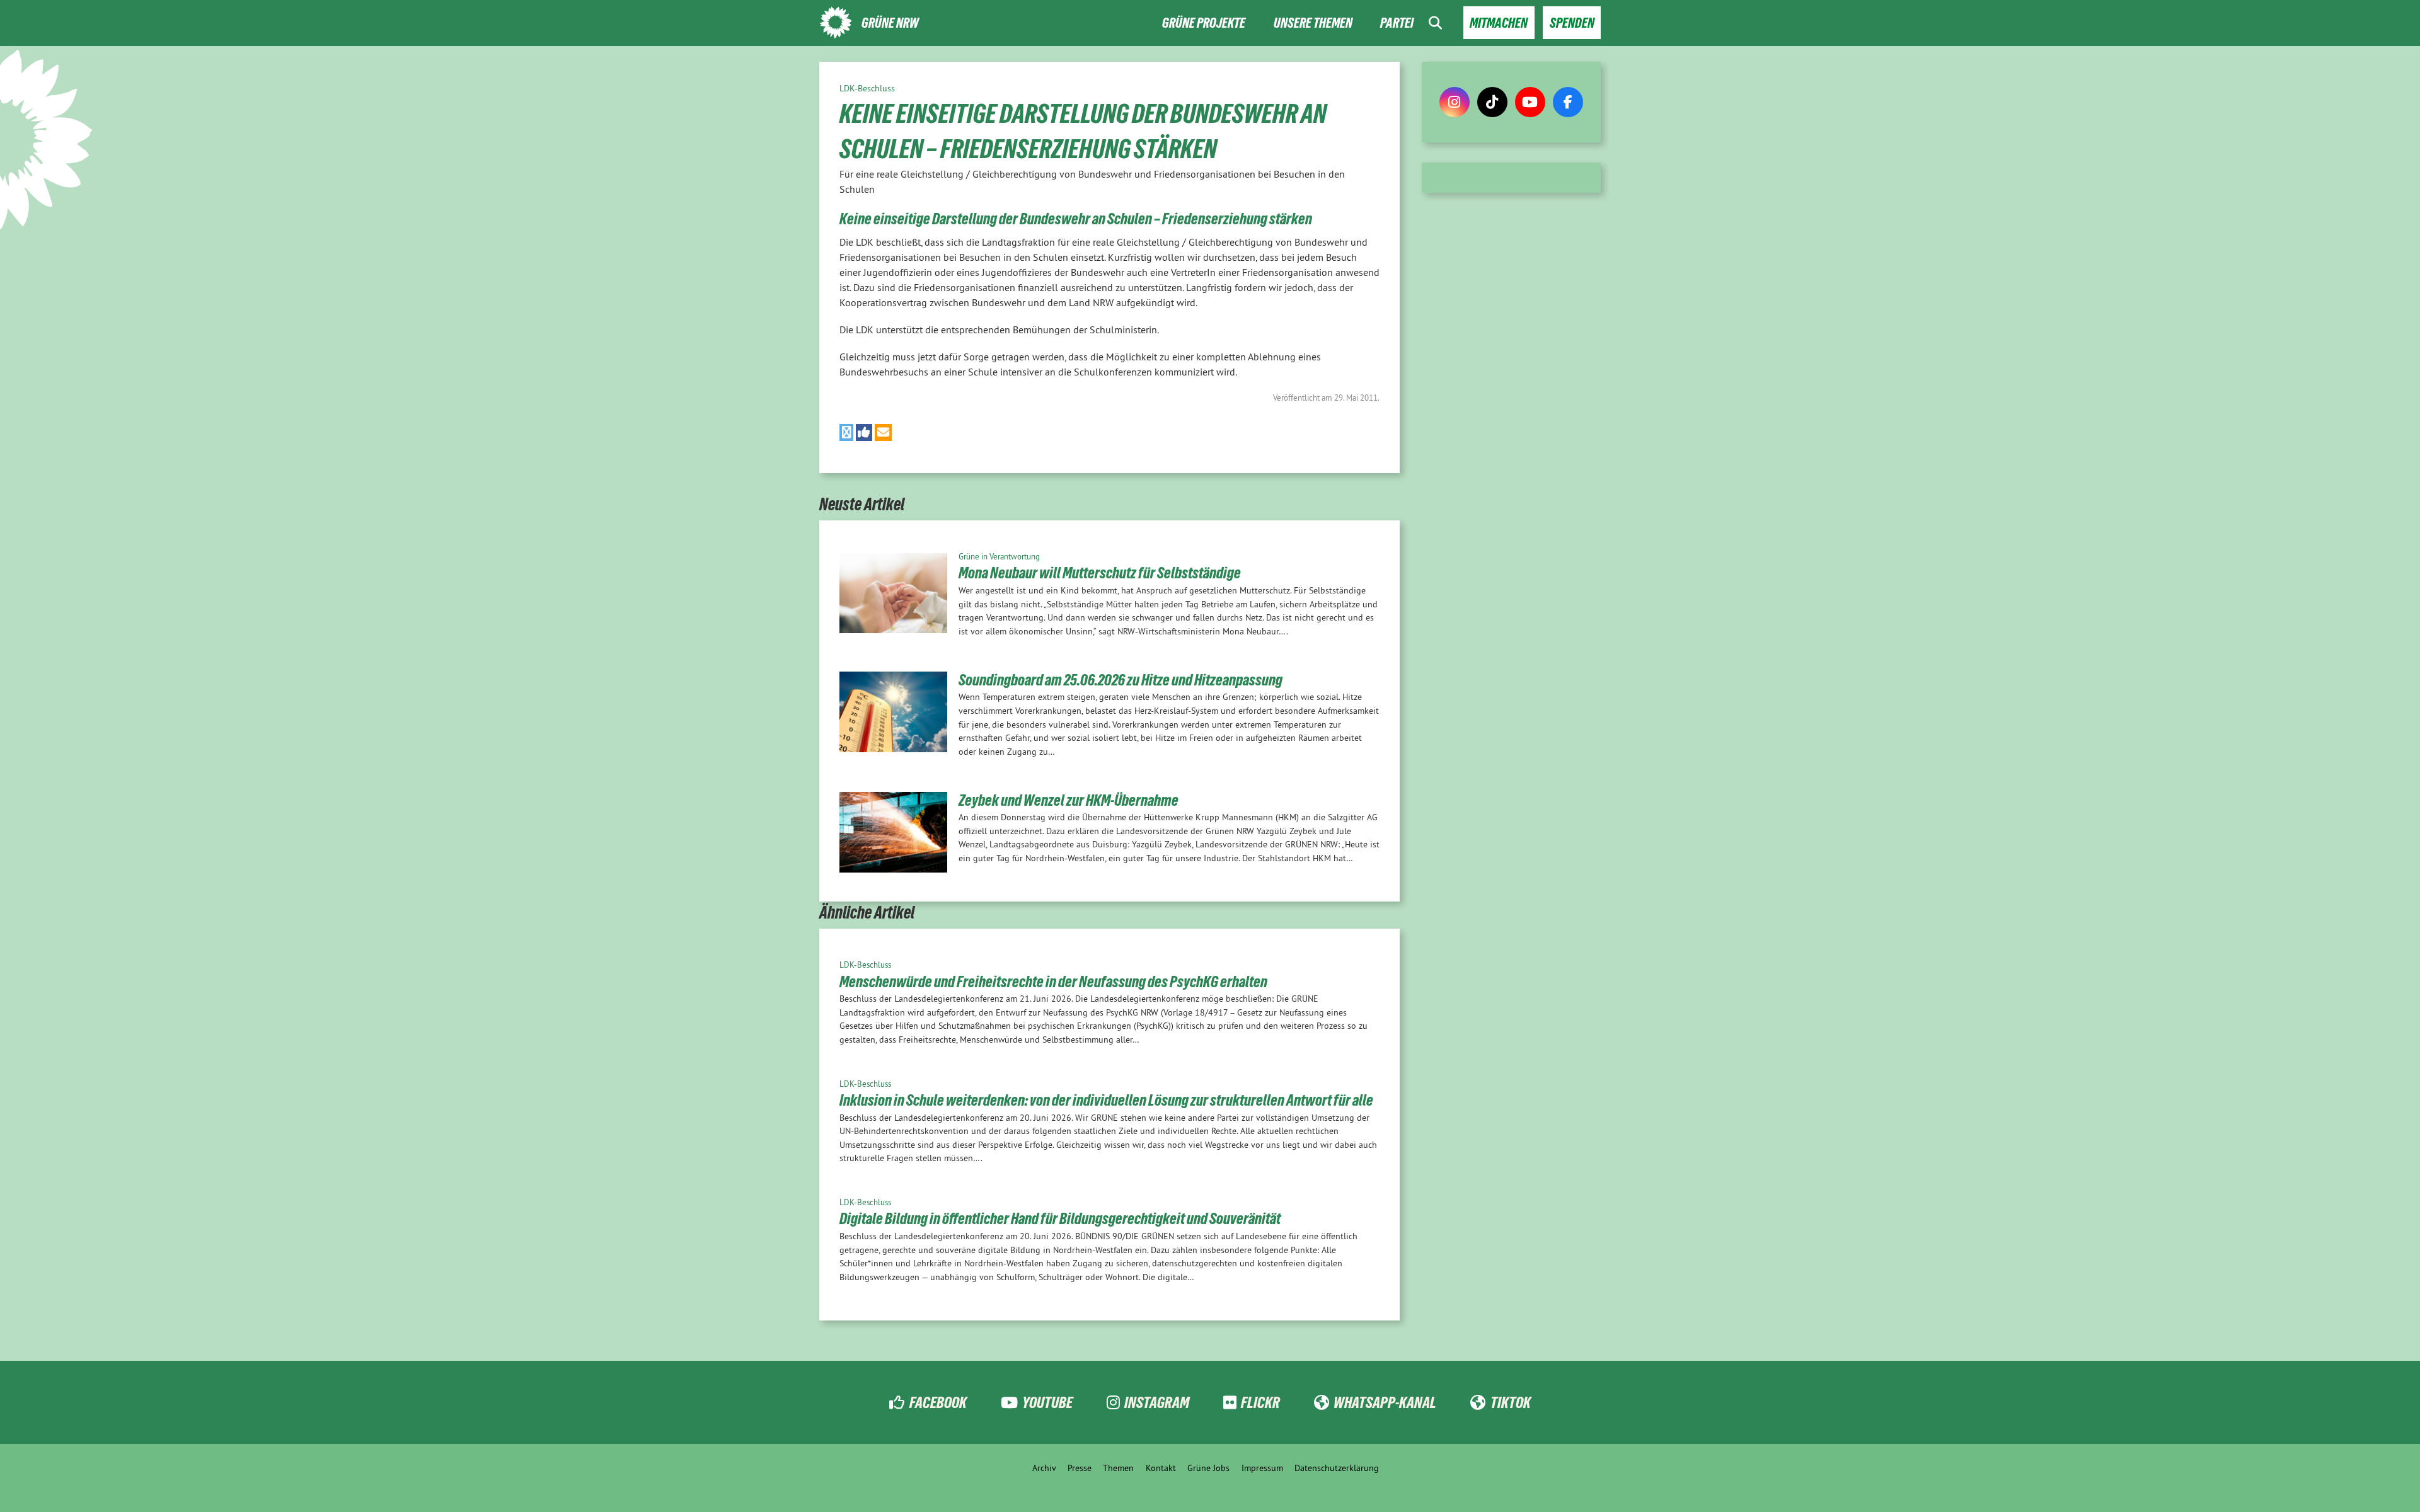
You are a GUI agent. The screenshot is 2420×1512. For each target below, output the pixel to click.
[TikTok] (1492, 102)
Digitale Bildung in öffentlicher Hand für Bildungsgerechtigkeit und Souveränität (1060, 1218)
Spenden (1572, 23)
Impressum (1262, 1468)
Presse (1080, 1468)
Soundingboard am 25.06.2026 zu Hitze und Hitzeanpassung (1121, 680)
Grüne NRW (890, 23)
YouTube (1047, 1402)
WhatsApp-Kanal (1385, 1402)
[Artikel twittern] (846, 432)
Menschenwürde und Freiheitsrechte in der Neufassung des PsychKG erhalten (1053, 982)
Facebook (938, 1402)
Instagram (1157, 1402)
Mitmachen (1499, 23)
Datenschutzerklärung (1337, 1468)
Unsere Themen (1313, 23)
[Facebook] (1568, 102)
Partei (1397, 23)
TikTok (1510, 1402)
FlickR (1260, 1402)
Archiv (1044, 1468)
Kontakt (1161, 1468)
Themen (1118, 1468)
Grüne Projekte (1204, 23)
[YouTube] (1530, 102)
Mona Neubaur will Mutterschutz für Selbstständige (1100, 573)
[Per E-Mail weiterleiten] (883, 432)
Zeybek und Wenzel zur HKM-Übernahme (1069, 800)
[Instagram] (1455, 102)
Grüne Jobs (1208, 1468)
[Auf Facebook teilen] (864, 432)
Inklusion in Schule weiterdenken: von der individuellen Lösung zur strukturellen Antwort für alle (1106, 1100)
